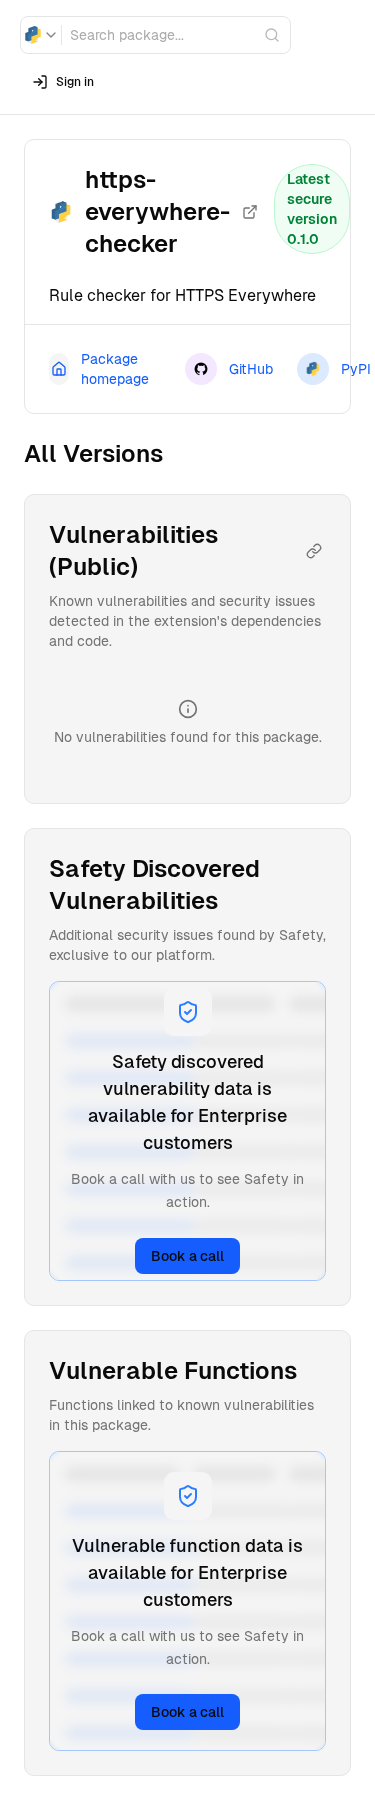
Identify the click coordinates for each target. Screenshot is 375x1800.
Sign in (75, 82)
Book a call (187, 1256)
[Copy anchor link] (314, 551)
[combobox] (41, 35)
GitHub (251, 369)
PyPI (356, 369)
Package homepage (115, 369)
